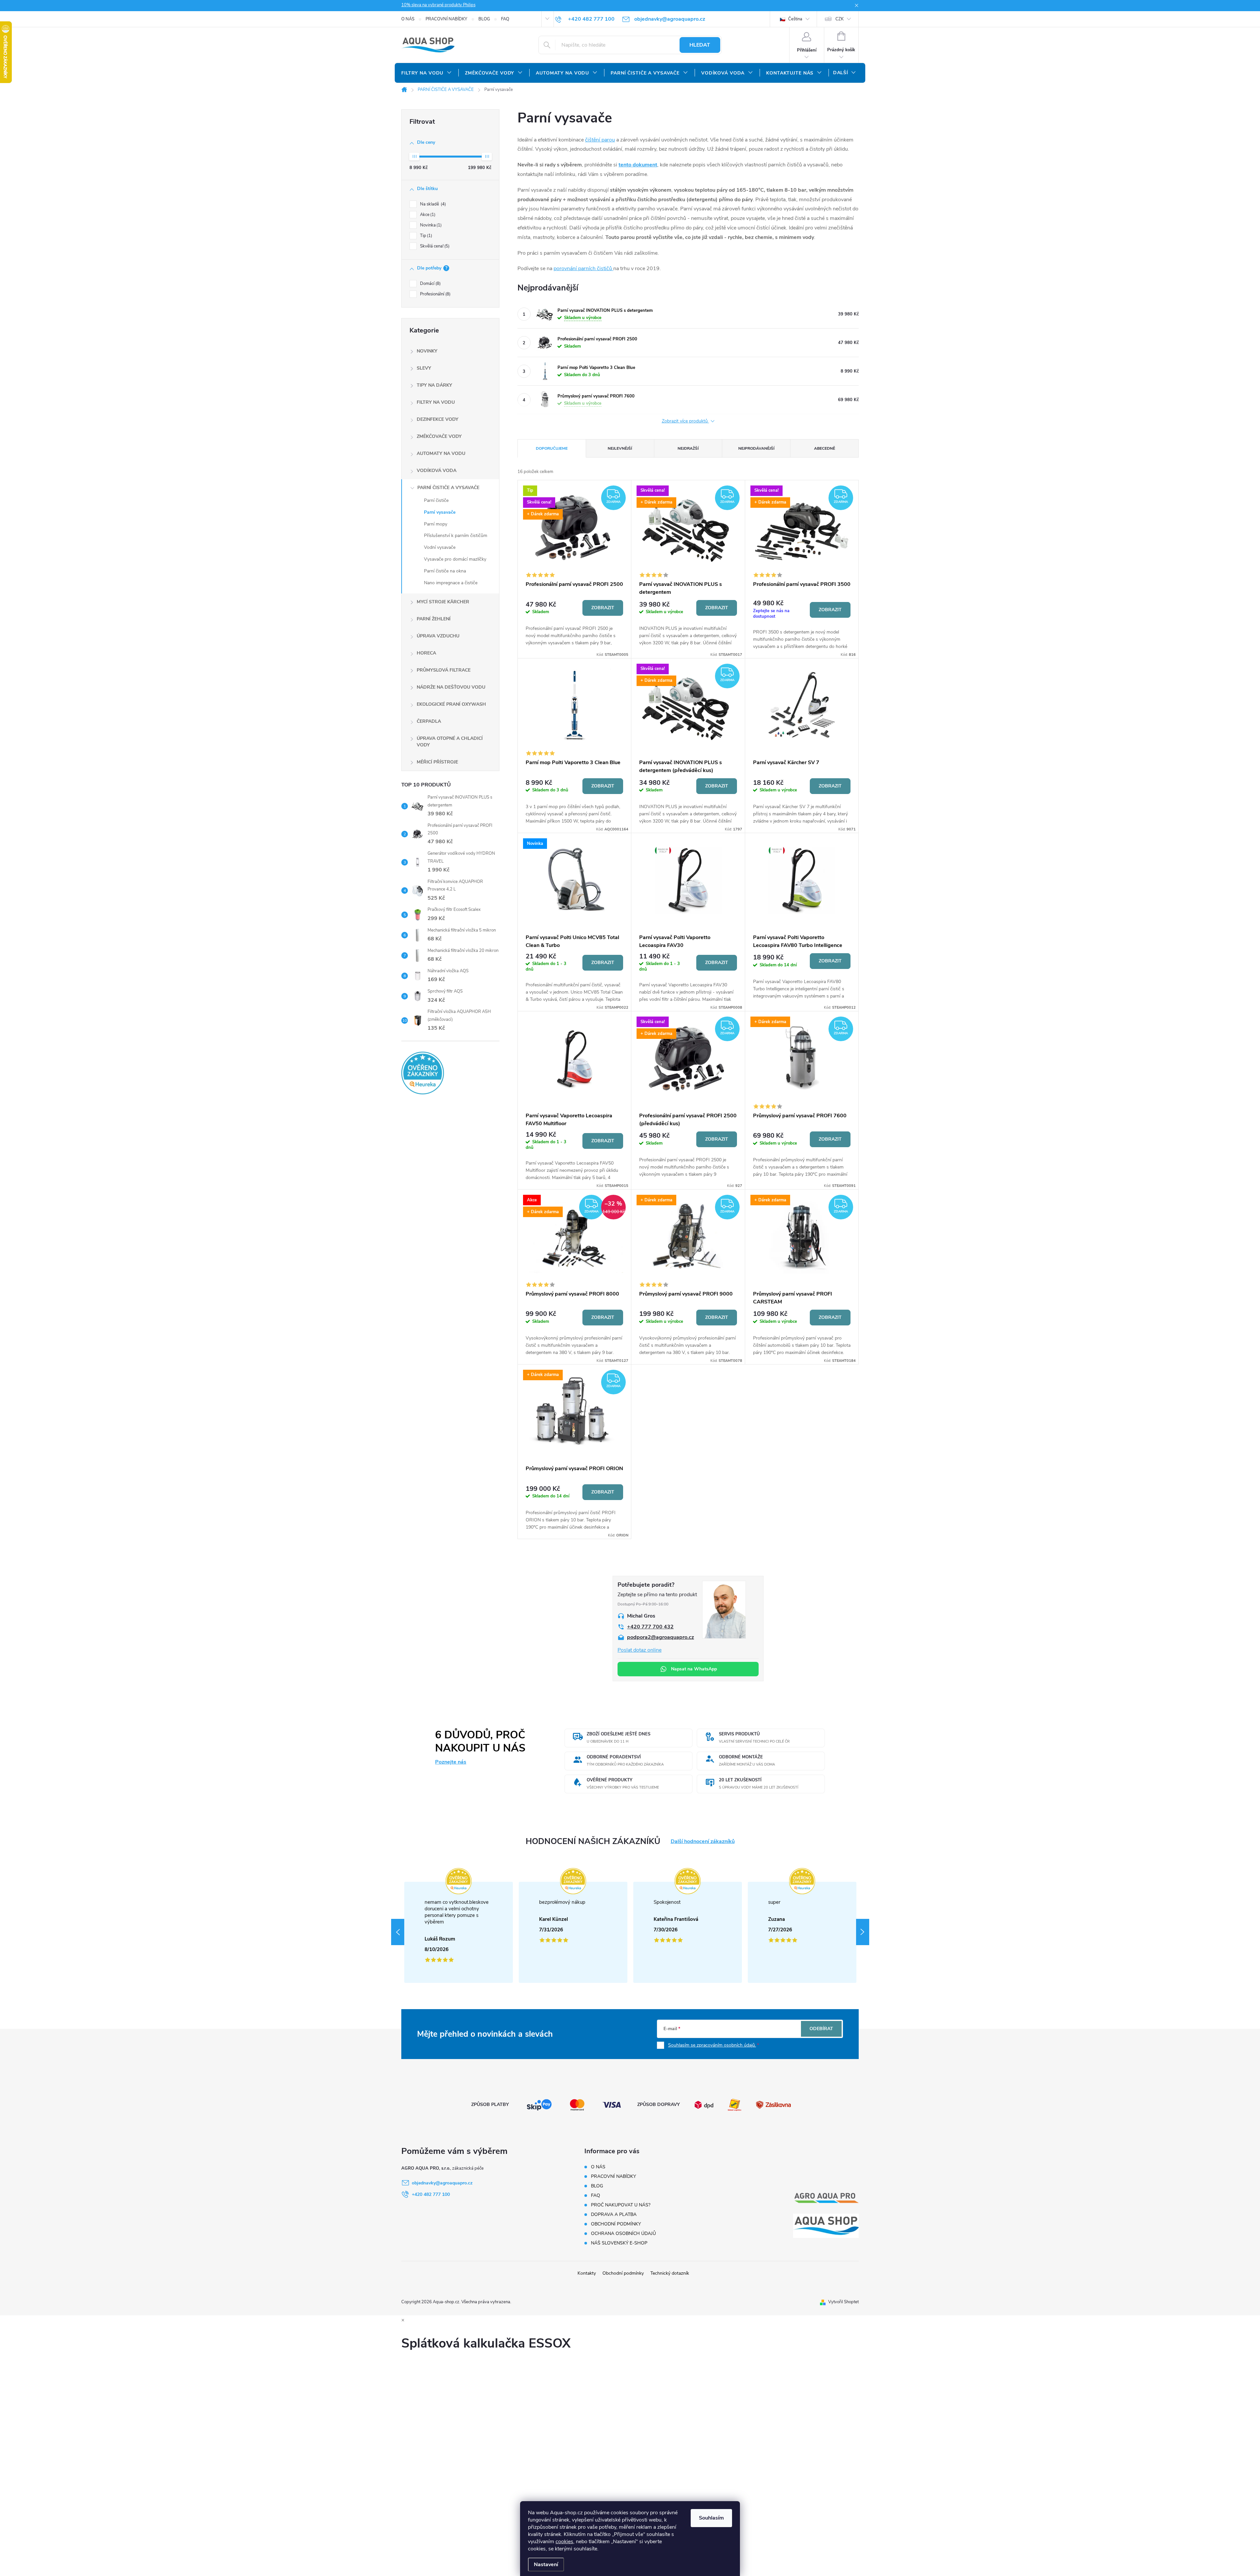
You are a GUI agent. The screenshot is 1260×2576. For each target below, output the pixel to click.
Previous (398, 1932)
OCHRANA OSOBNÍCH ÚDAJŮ (623, 2233)
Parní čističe (436, 500)
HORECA (426, 653)
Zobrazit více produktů (685, 421)
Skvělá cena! (434, 246)
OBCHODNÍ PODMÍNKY (616, 2224)
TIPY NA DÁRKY (434, 385)
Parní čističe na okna (445, 571)
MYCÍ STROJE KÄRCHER (443, 602)
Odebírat (821, 2029)
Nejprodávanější (756, 448)
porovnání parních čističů (583, 268)
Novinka (430, 225)
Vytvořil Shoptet (843, 2302)
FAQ (505, 19)
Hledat (700, 45)
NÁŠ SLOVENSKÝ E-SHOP (619, 2243)
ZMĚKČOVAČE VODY (439, 436)
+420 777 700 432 (650, 1627)
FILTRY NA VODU (436, 402)
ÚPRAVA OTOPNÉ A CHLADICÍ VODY (450, 742)
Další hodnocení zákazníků (703, 1842)
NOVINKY (427, 351)
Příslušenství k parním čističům (456, 536)
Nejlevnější (620, 448)
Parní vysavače (440, 512)
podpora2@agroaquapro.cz (661, 1637)
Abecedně (825, 448)
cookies (564, 2542)
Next (863, 1932)
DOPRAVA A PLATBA (614, 2214)
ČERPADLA (429, 721)
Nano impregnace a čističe (451, 583)
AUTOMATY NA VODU (441, 453)
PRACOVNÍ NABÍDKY (446, 19)
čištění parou (600, 140)
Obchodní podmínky (623, 2273)
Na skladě (432, 204)
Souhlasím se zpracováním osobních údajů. (712, 2045)
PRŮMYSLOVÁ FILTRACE (444, 670)
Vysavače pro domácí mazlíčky (455, 559)
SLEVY (424, 368)
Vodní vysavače (440, 547)
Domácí (430, 284)
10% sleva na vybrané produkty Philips (438, 5)
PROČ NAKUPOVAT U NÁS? (621, 2205)
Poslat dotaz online (640, 1650)
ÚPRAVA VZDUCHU (438, 636)
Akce (427, 215)
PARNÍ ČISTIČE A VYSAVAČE (448, 488)
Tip (425, 236)
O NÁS (408, 19)
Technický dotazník (670, 2273)
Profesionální (435, 294)
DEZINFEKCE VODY (438, 419)
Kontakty (587, 2273)
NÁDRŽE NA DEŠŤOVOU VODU (451, 687)
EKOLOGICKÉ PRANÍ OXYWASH (451, 704)
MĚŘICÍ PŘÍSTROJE (437, 762)
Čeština (795, 19)
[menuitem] (427, 73)
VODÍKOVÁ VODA (437, 471)
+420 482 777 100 (431, 2194)
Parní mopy (436, 524)
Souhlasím (711, 2518)
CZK (840, 19)
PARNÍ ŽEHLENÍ (434, 619)
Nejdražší (688, 448)
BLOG (484, 19)
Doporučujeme (552, 448)
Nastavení (546, 2565)
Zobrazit (603, 608)
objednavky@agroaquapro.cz (442, 2183)
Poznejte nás (451, 1762)
